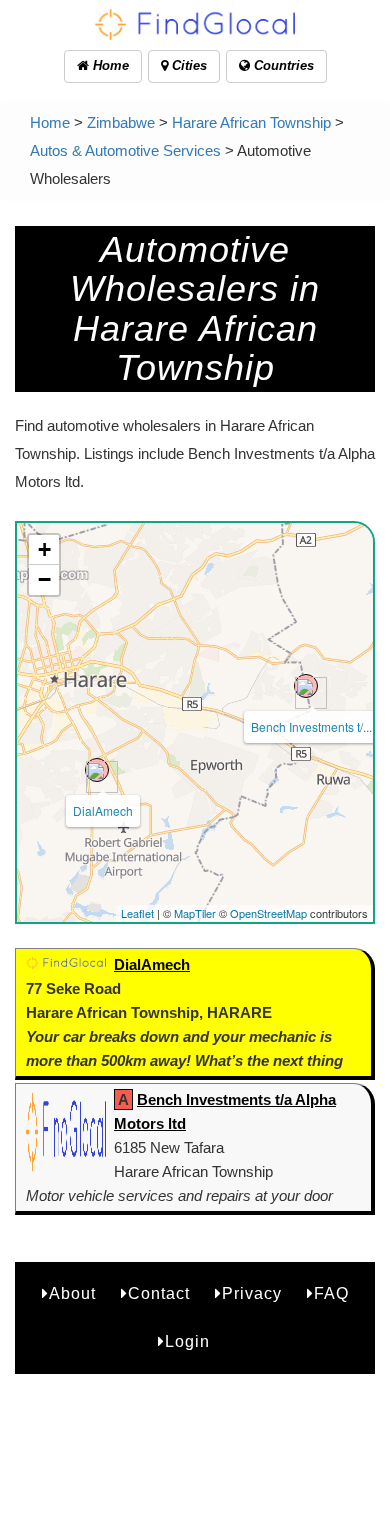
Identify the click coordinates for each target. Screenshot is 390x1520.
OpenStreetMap (268, 913)
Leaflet (137, 913)
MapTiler (195, 913)
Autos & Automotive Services (125, 150)
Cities (187, 65)
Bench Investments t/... (311, 726)
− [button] (44, 579)
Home (109, 65)
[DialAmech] (97, 770)
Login (187, 1341)
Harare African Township (251, 122)
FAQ (331, 1293)
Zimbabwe (121, 122)
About (72, 1293)
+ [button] (44, 549)
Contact (159, 1293)
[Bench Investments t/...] (306, 686)
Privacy (252, 1293)
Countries (282, 65)
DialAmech (103, 810)
